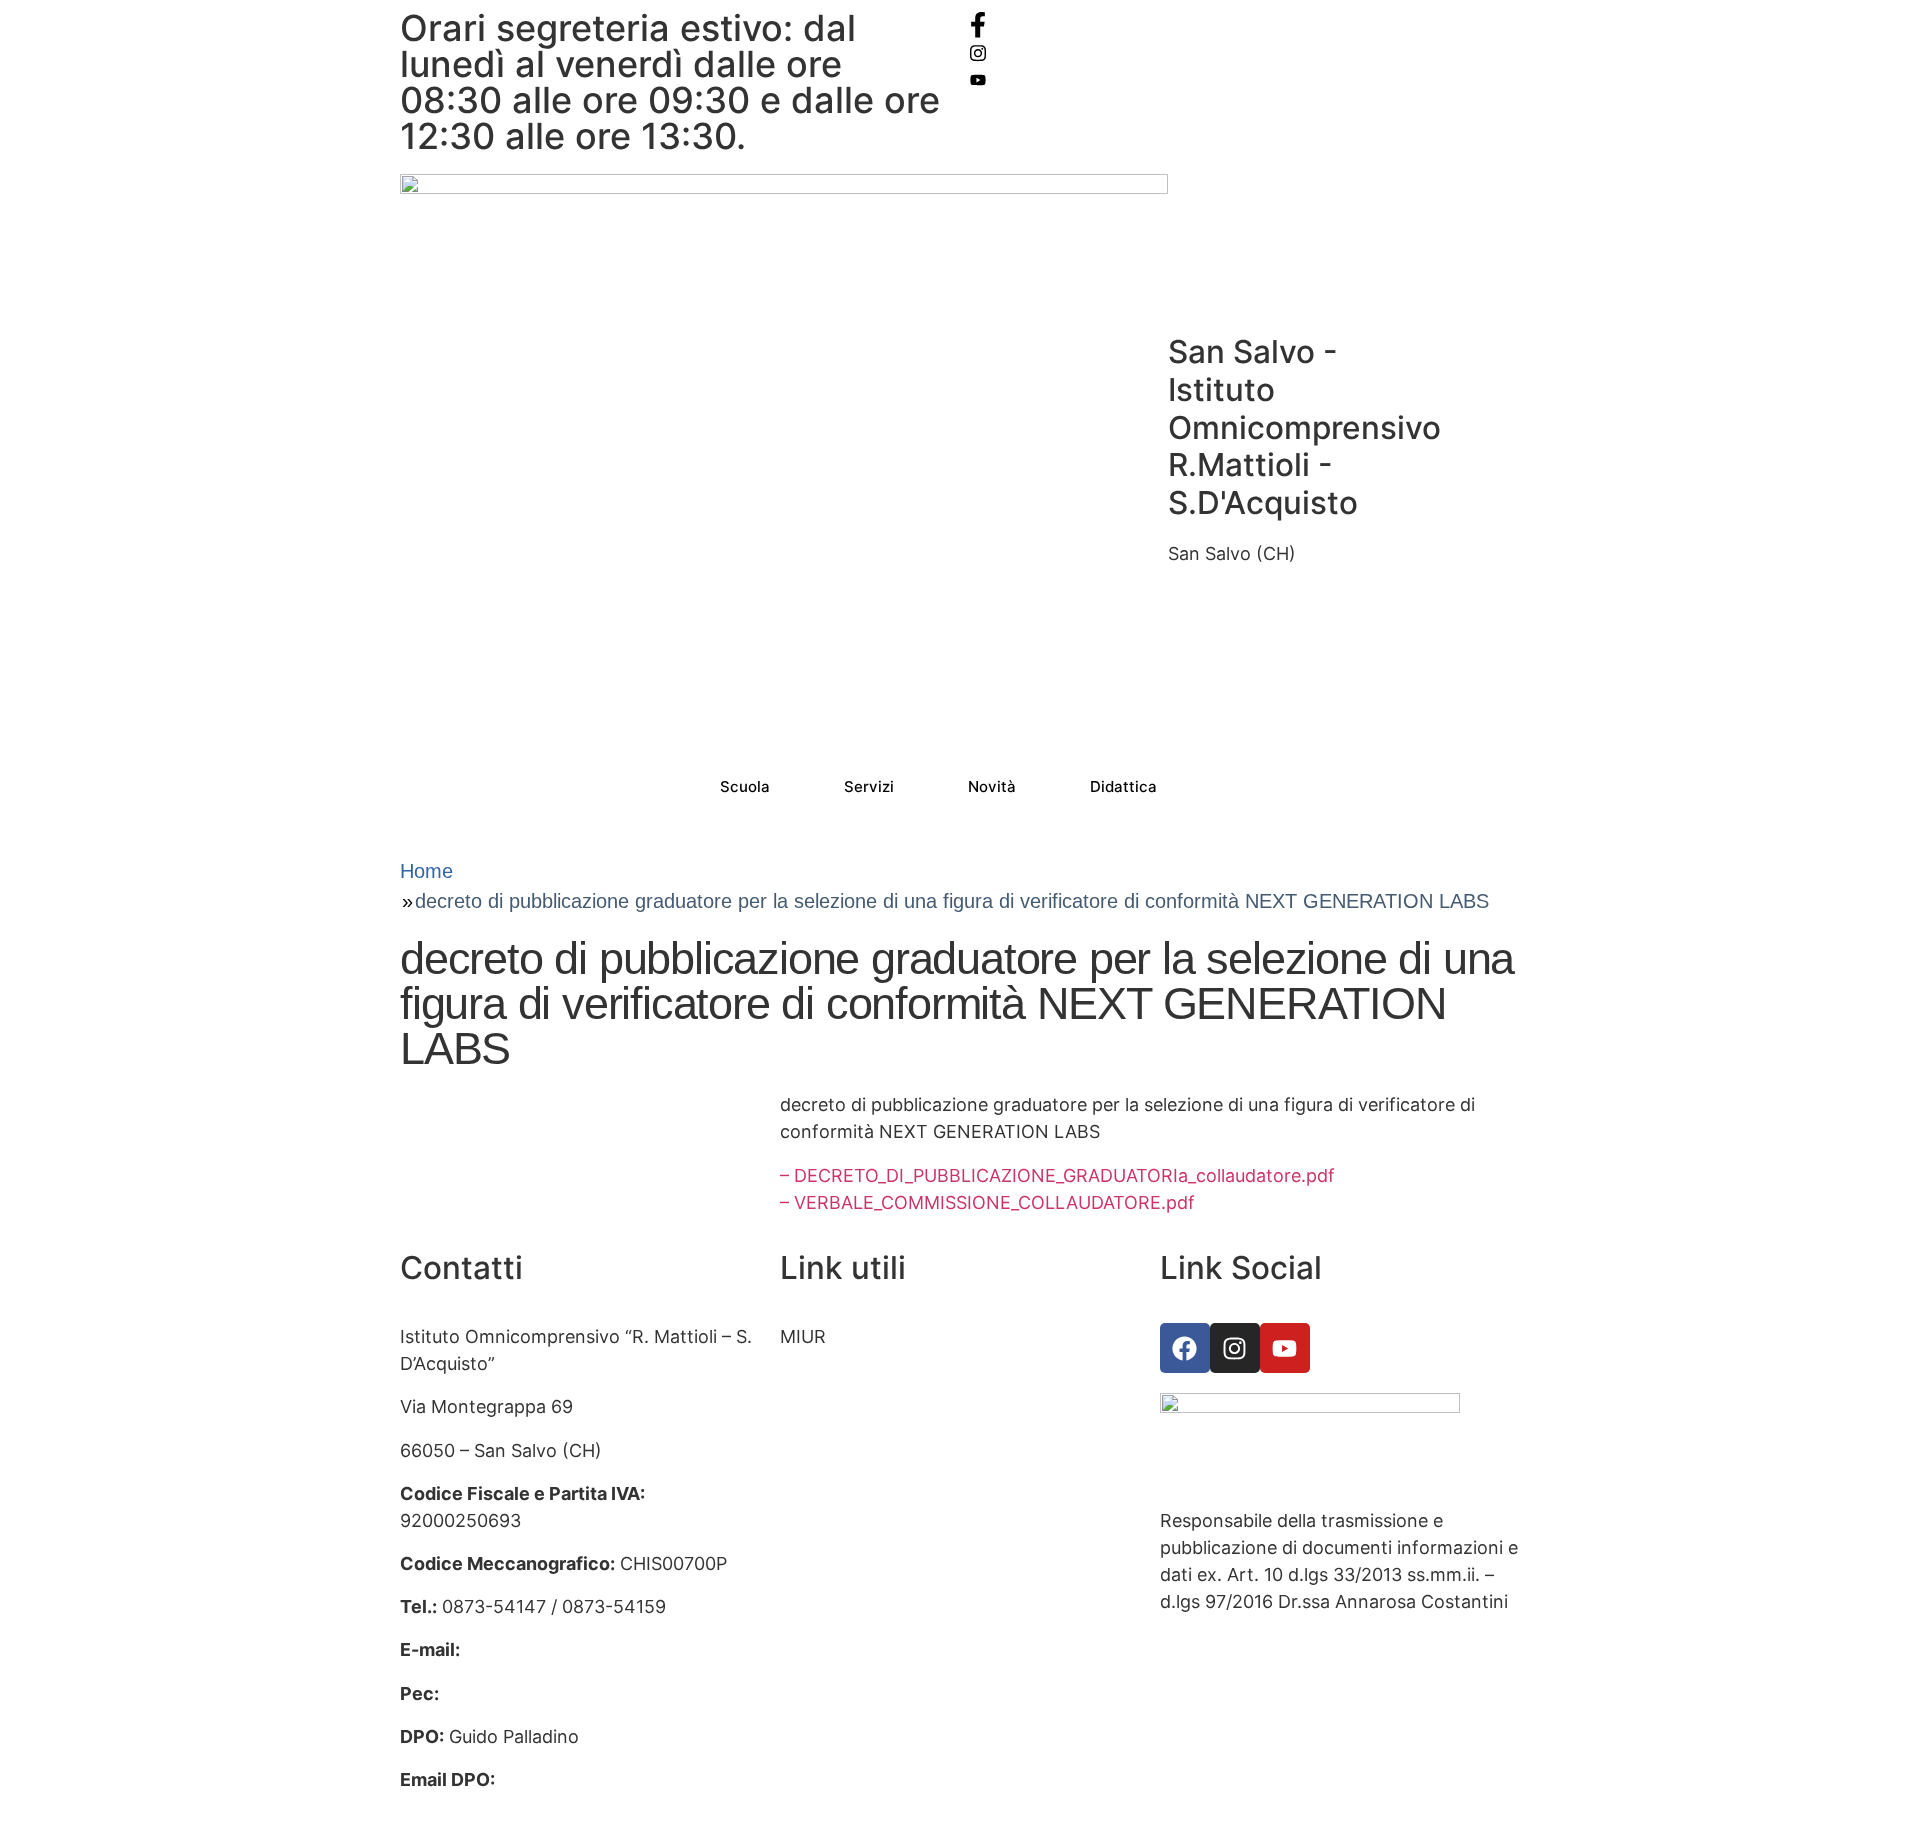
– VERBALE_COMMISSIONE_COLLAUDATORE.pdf (987, 1202)
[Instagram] (1245, 51)
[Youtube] (1285, 1348)
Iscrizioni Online (847, 1379)
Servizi (869, 786)
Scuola (745, 786)
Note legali (825, 1682)
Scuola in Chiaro (848, 1552)
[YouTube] (1245, 78)
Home (426, 871)
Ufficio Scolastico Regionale (898, 1423)
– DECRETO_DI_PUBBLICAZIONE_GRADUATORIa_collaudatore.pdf (1057, 1175)
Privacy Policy (838, 1595)
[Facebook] (1245, 24)
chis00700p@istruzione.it (572, 1649)
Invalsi (806, 1466)
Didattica (1123, 786)
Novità (992, 786)
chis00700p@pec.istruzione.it (569, 1693)
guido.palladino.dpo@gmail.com (535, 1806)
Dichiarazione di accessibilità (901, 1639)
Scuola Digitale (842, 1509)
